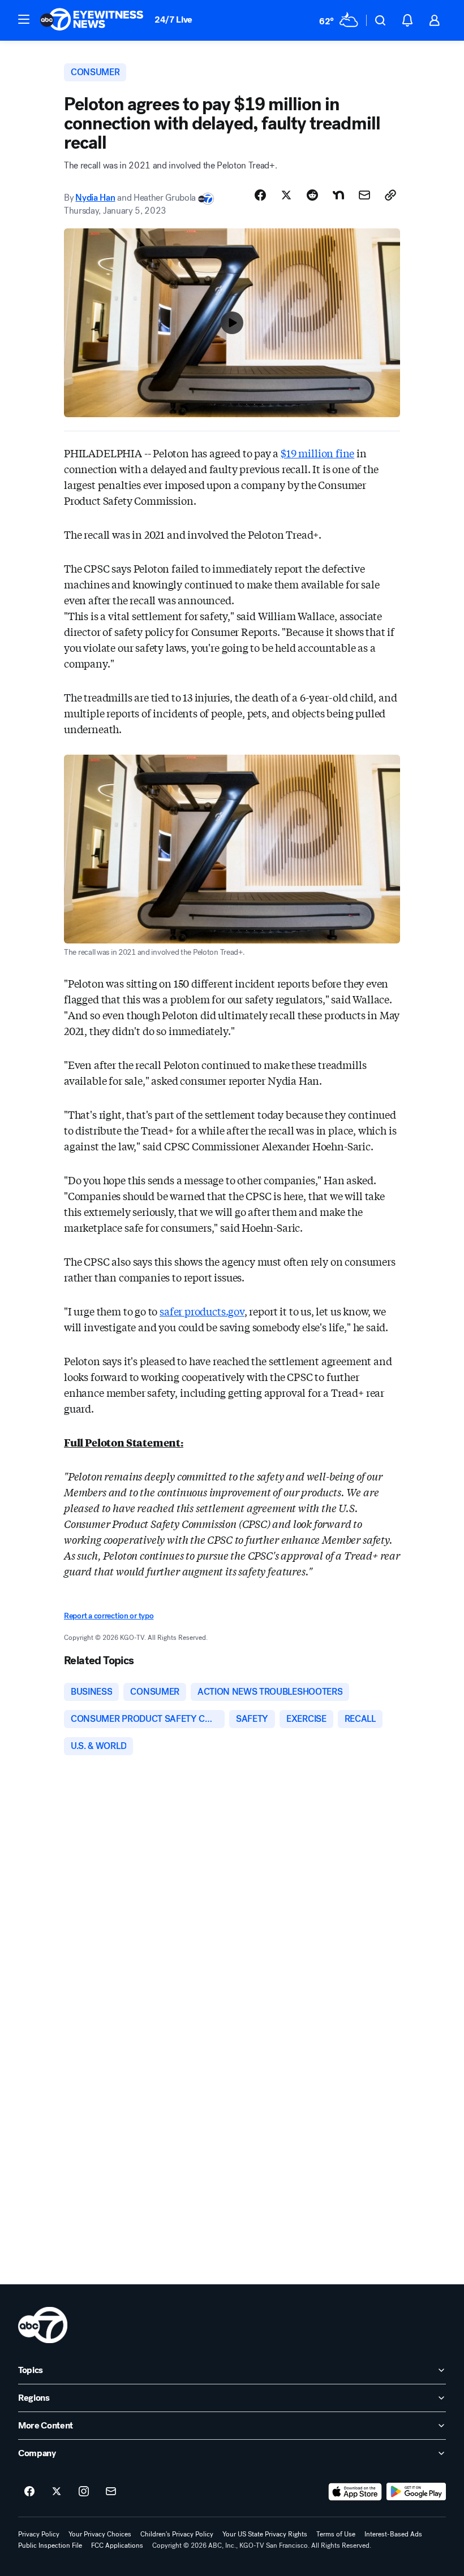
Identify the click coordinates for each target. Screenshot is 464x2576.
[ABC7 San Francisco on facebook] (29, 2492)
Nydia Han (95, 198)
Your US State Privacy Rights (265, 2534)
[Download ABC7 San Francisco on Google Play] (416, 2492)
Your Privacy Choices (100, 2534)
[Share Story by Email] (364, 195)
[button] (24, 19)
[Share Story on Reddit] (312, 195)
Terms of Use (336, 2534)
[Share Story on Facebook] (260, 195)
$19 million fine (317, 453)
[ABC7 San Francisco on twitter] (57, 2492)
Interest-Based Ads (393, 2534)
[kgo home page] (43, 2325)
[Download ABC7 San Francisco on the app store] (355, 2492)
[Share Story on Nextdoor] (338, 195)
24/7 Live (173, 20)
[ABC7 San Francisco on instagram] (84, 2492)
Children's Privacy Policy (177, 2534)
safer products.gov (202, 1311)
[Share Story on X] (286, 195)
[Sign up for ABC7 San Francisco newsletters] (111, 2492)
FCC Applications (117, 2545)
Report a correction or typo (109, 1616)
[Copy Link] (390, 195)
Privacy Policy (39, 2534)
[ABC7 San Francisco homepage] (92, 20)
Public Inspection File (50, 2545)
